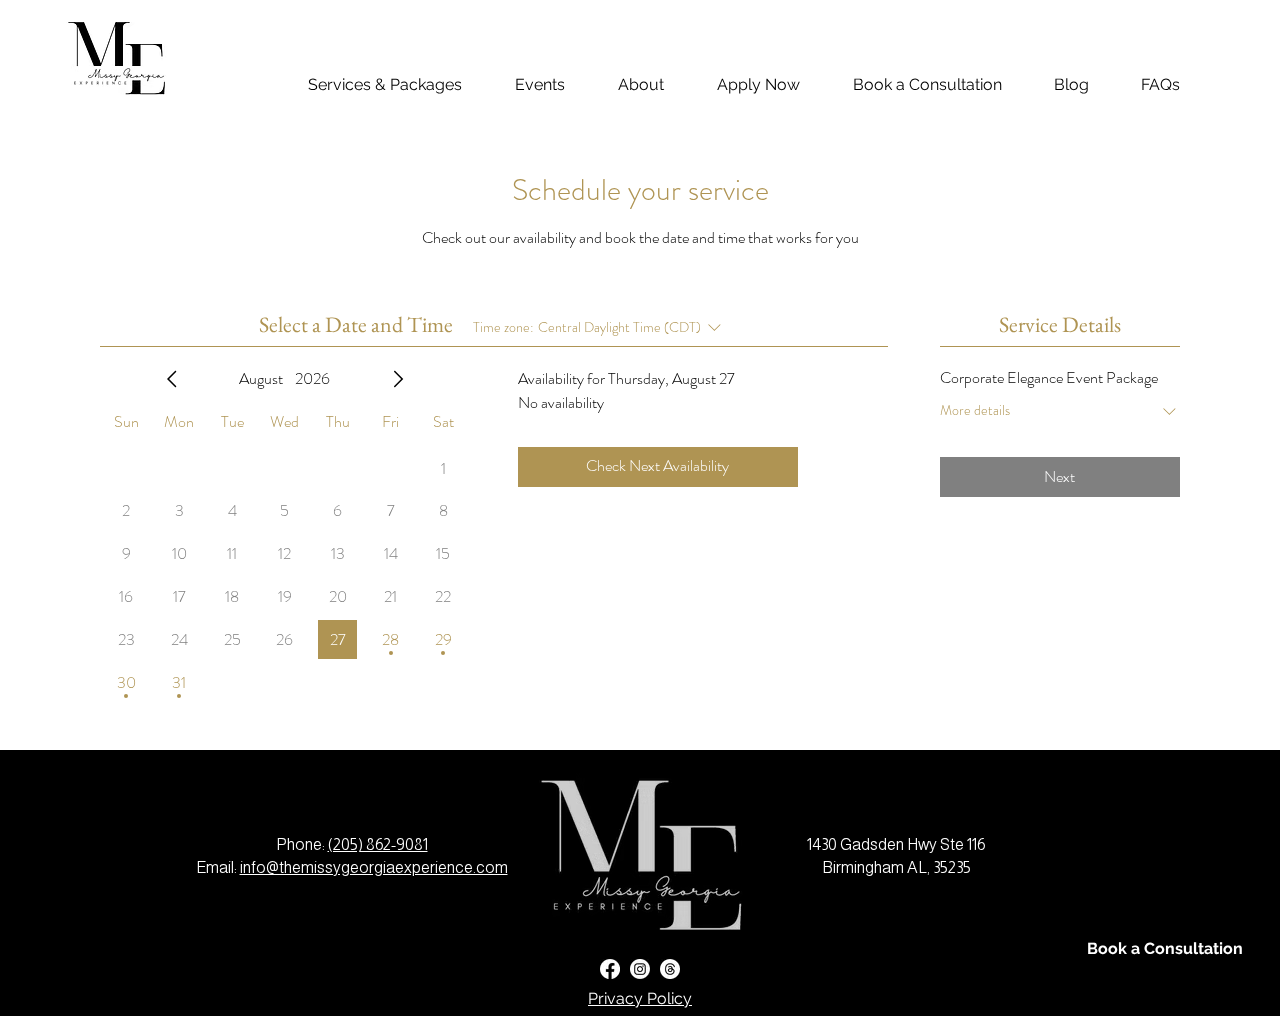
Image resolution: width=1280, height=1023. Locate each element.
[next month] (398, 379)
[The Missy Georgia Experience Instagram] (640, 969)
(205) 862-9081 (378, 844)
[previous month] (172, 379)
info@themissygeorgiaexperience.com (374, 867)
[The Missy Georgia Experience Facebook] (610, 969)
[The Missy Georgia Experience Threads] (670, 969)
